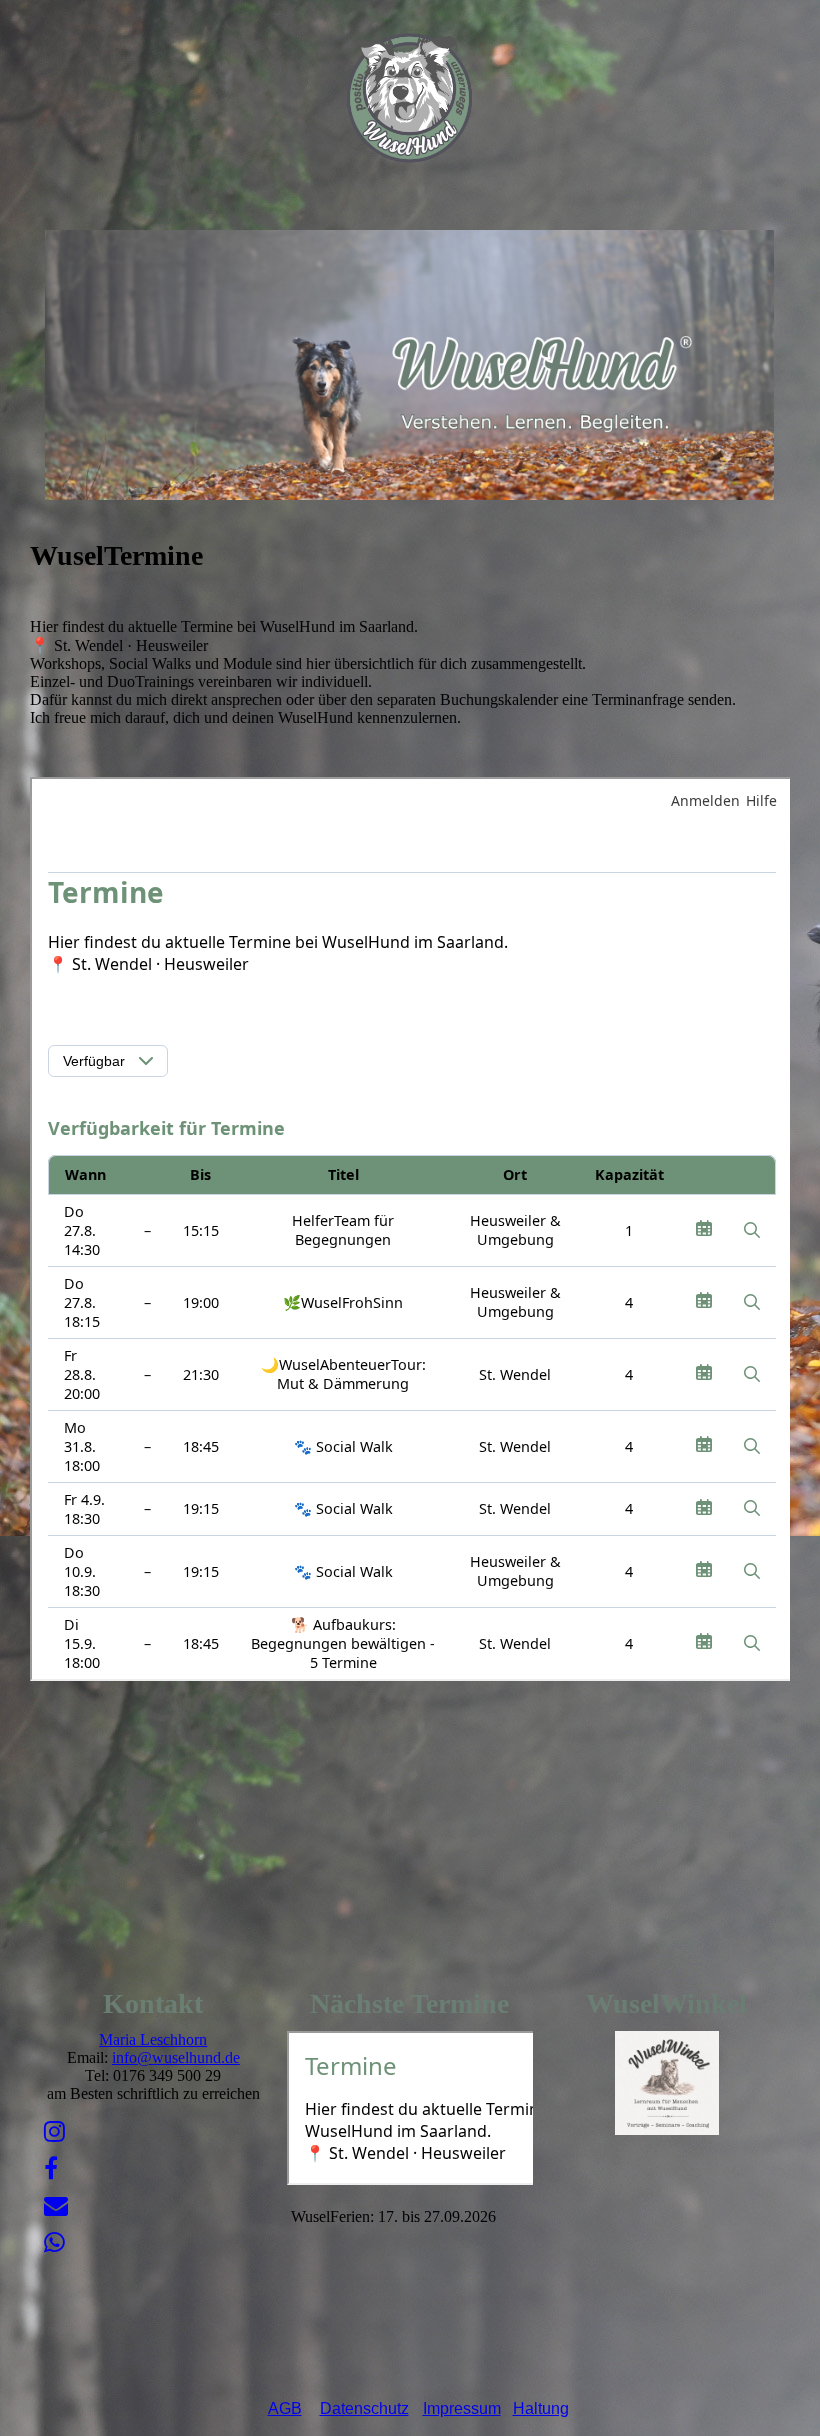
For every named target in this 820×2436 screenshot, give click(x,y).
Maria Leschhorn (153, 2039)
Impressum (462, 2408)
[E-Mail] (56, 2206)
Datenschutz (364, 2408)
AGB (285, 2408)
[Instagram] (54, 2132)
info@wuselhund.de (176, 2057)
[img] (410, 100)
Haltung (541, 2408)
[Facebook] (51, 2169)
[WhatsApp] (54, 2243)
